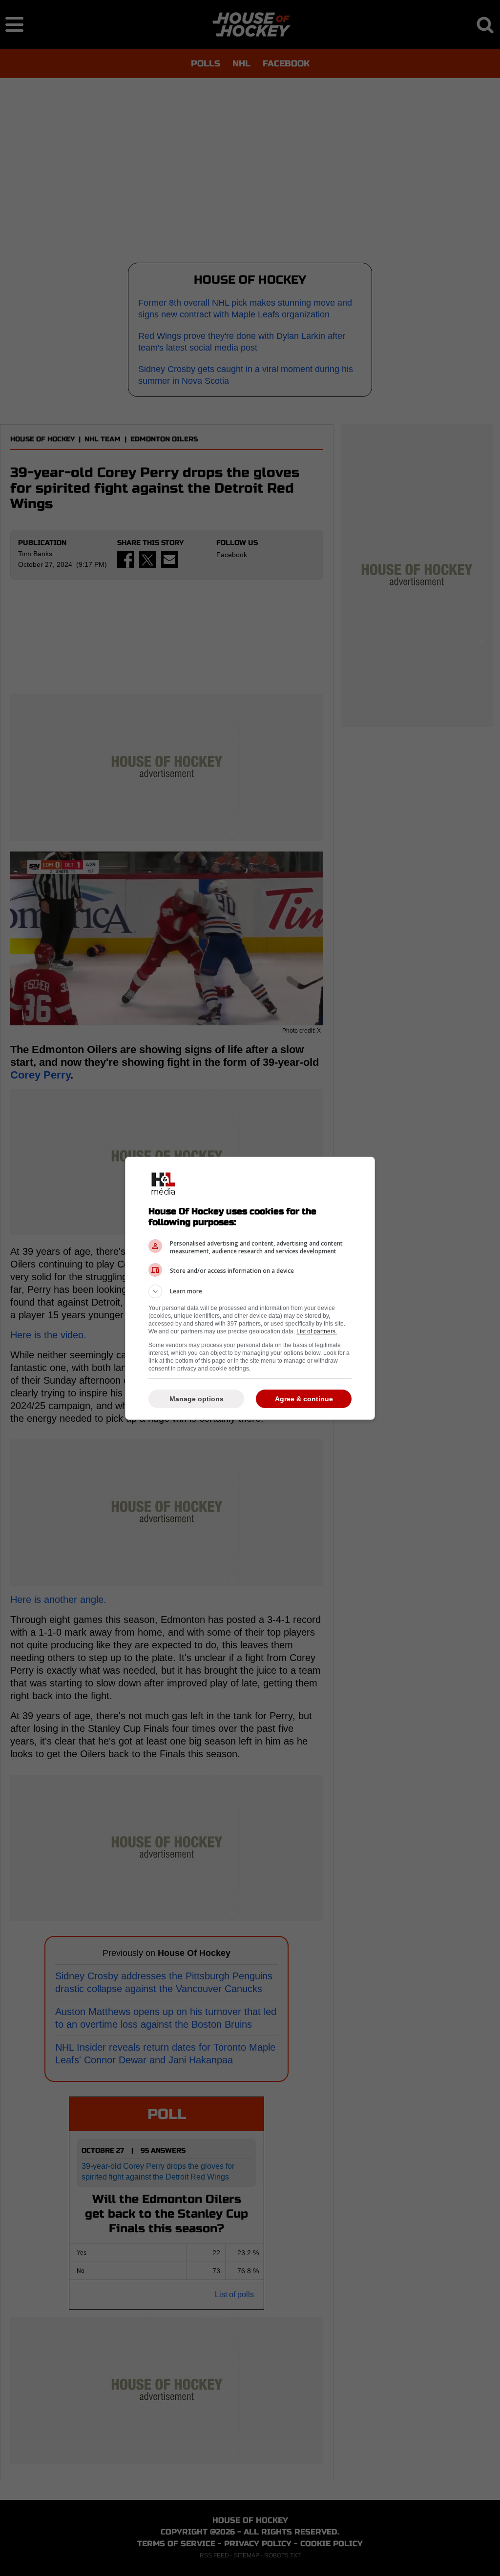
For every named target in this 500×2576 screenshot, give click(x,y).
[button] (250, 1291)
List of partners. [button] (317, 1331)
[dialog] (250, 1288)
